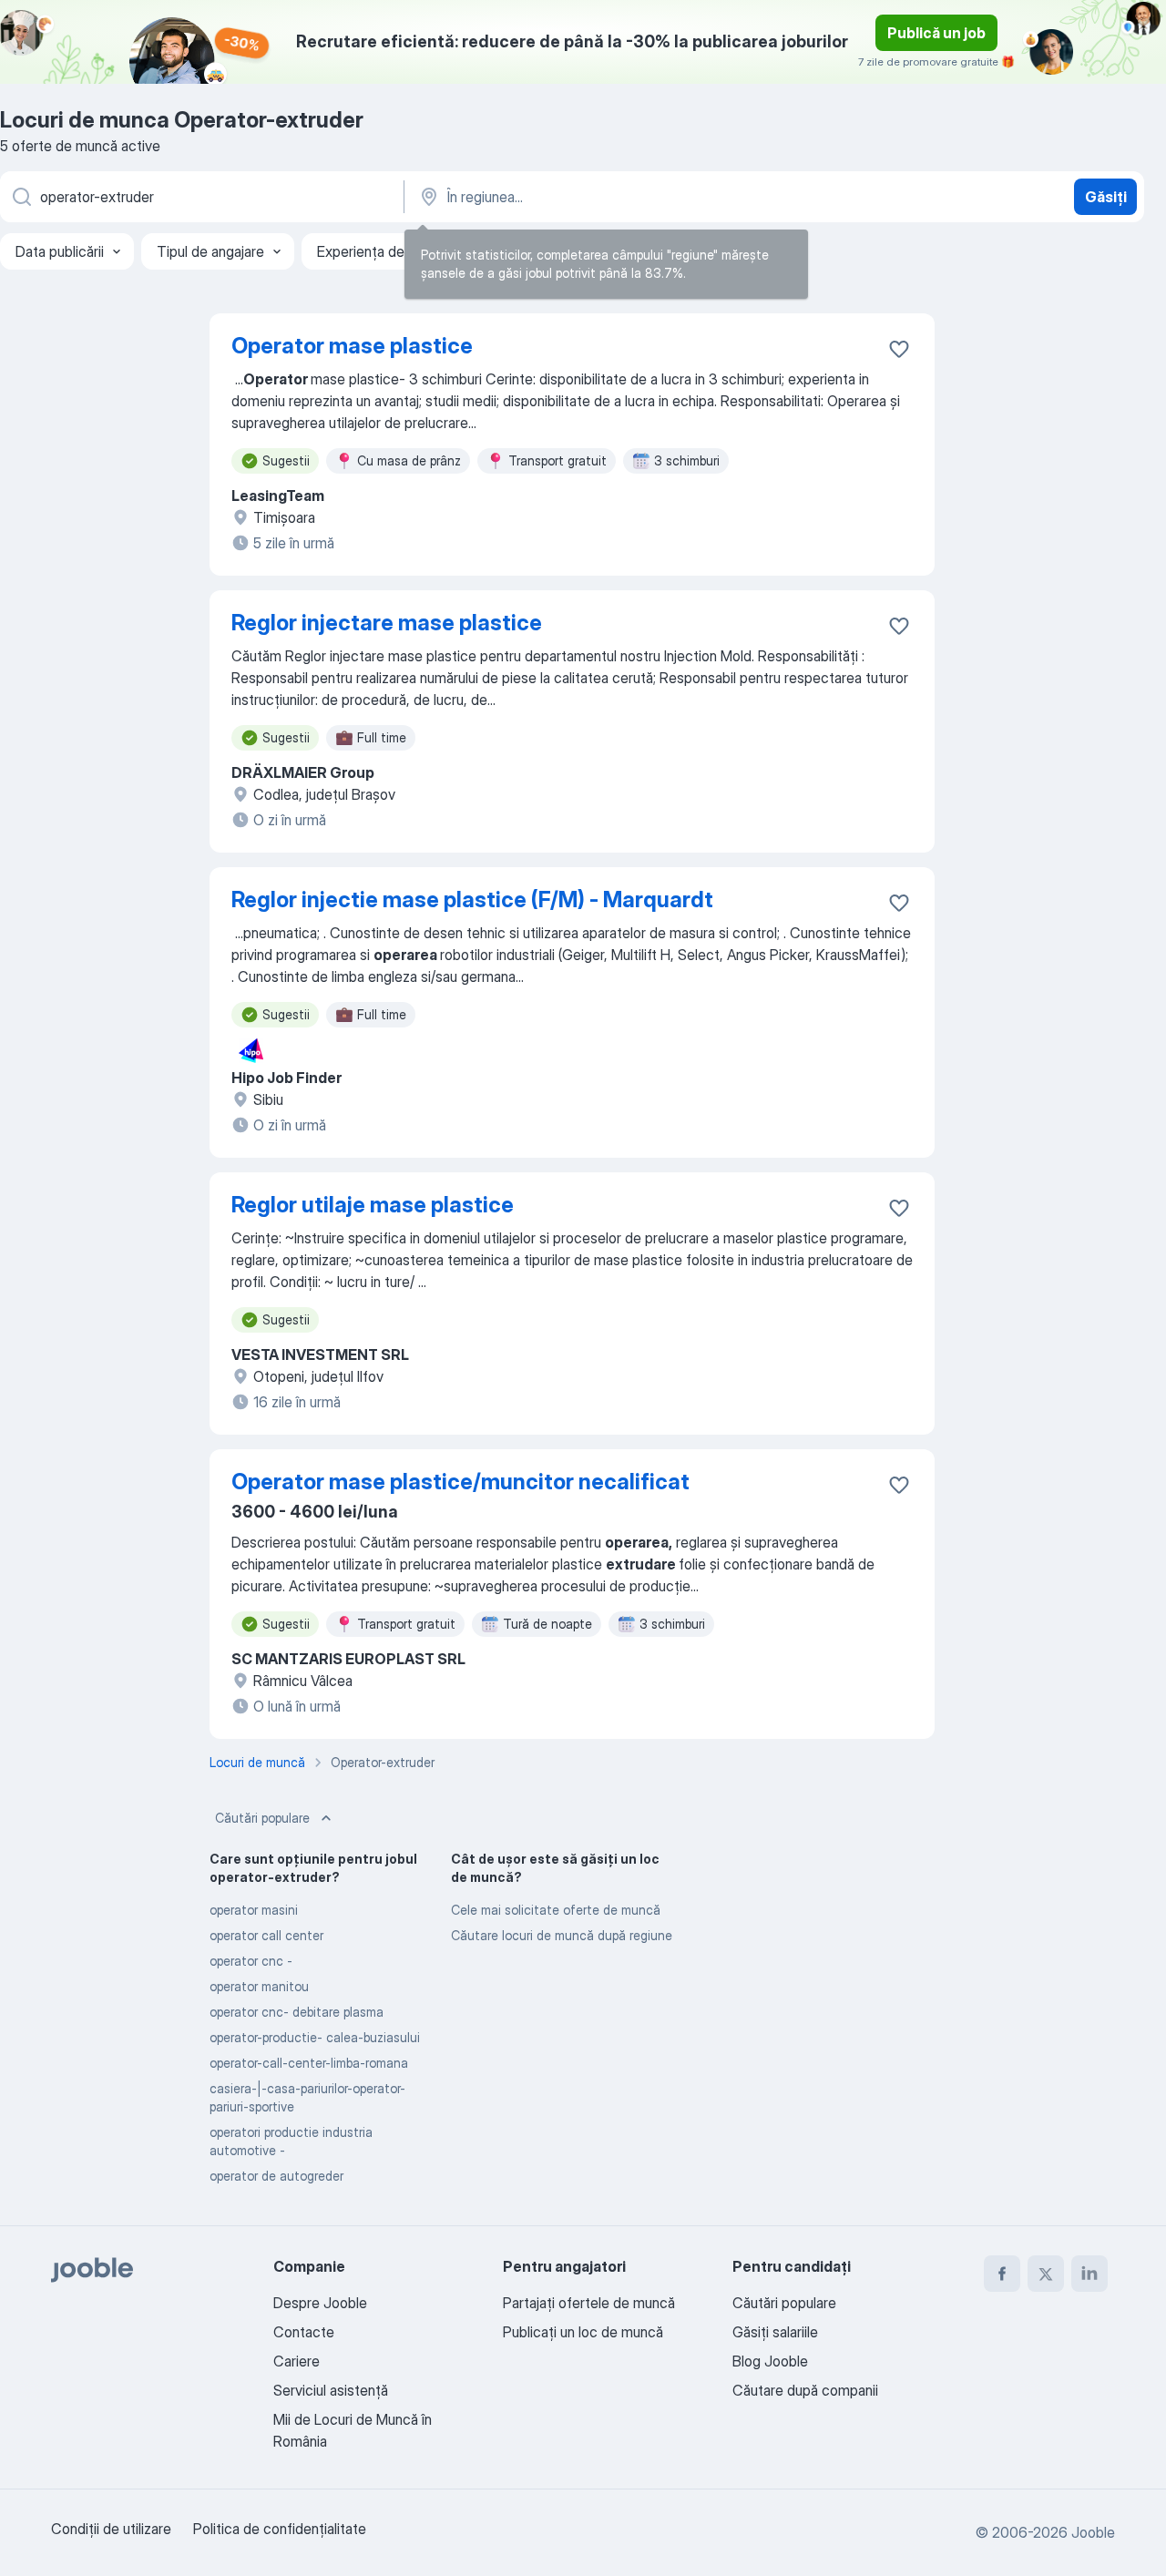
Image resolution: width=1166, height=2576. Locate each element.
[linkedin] (1089, 2274)
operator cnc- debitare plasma (297, 2012)
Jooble (1093, 2532)
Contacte (304, 2332)
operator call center (266, 1935)
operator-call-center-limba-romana (309, 2063)
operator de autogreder (276, 2176)
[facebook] (1002, 2274)
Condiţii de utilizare (111, 2529)
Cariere (297, 2361)
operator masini (254, 1910)
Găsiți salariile (775, 2332)
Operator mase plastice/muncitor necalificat (460, 1482)
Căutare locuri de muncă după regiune (562, 1935)
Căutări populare (262, 1818)
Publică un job (936, 33)
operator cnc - (251, 1961)
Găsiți (1106, 197)
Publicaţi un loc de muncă (583, 2332)
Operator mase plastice (352, 346)
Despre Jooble (320, 2303)
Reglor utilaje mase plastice (373, 1205)
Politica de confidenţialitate (280, 2529)
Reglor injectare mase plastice (387, 623)
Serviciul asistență (331, 2390)
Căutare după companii (805, 2390)
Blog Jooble (770, 2361)
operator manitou (259, 1986)
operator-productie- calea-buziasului (315, 2037)
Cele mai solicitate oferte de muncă (556, 1910)
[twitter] (1046, 2274)
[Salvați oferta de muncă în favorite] (899, 349)
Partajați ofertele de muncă (589, 2303)
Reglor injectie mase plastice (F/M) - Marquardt (472, 900)
